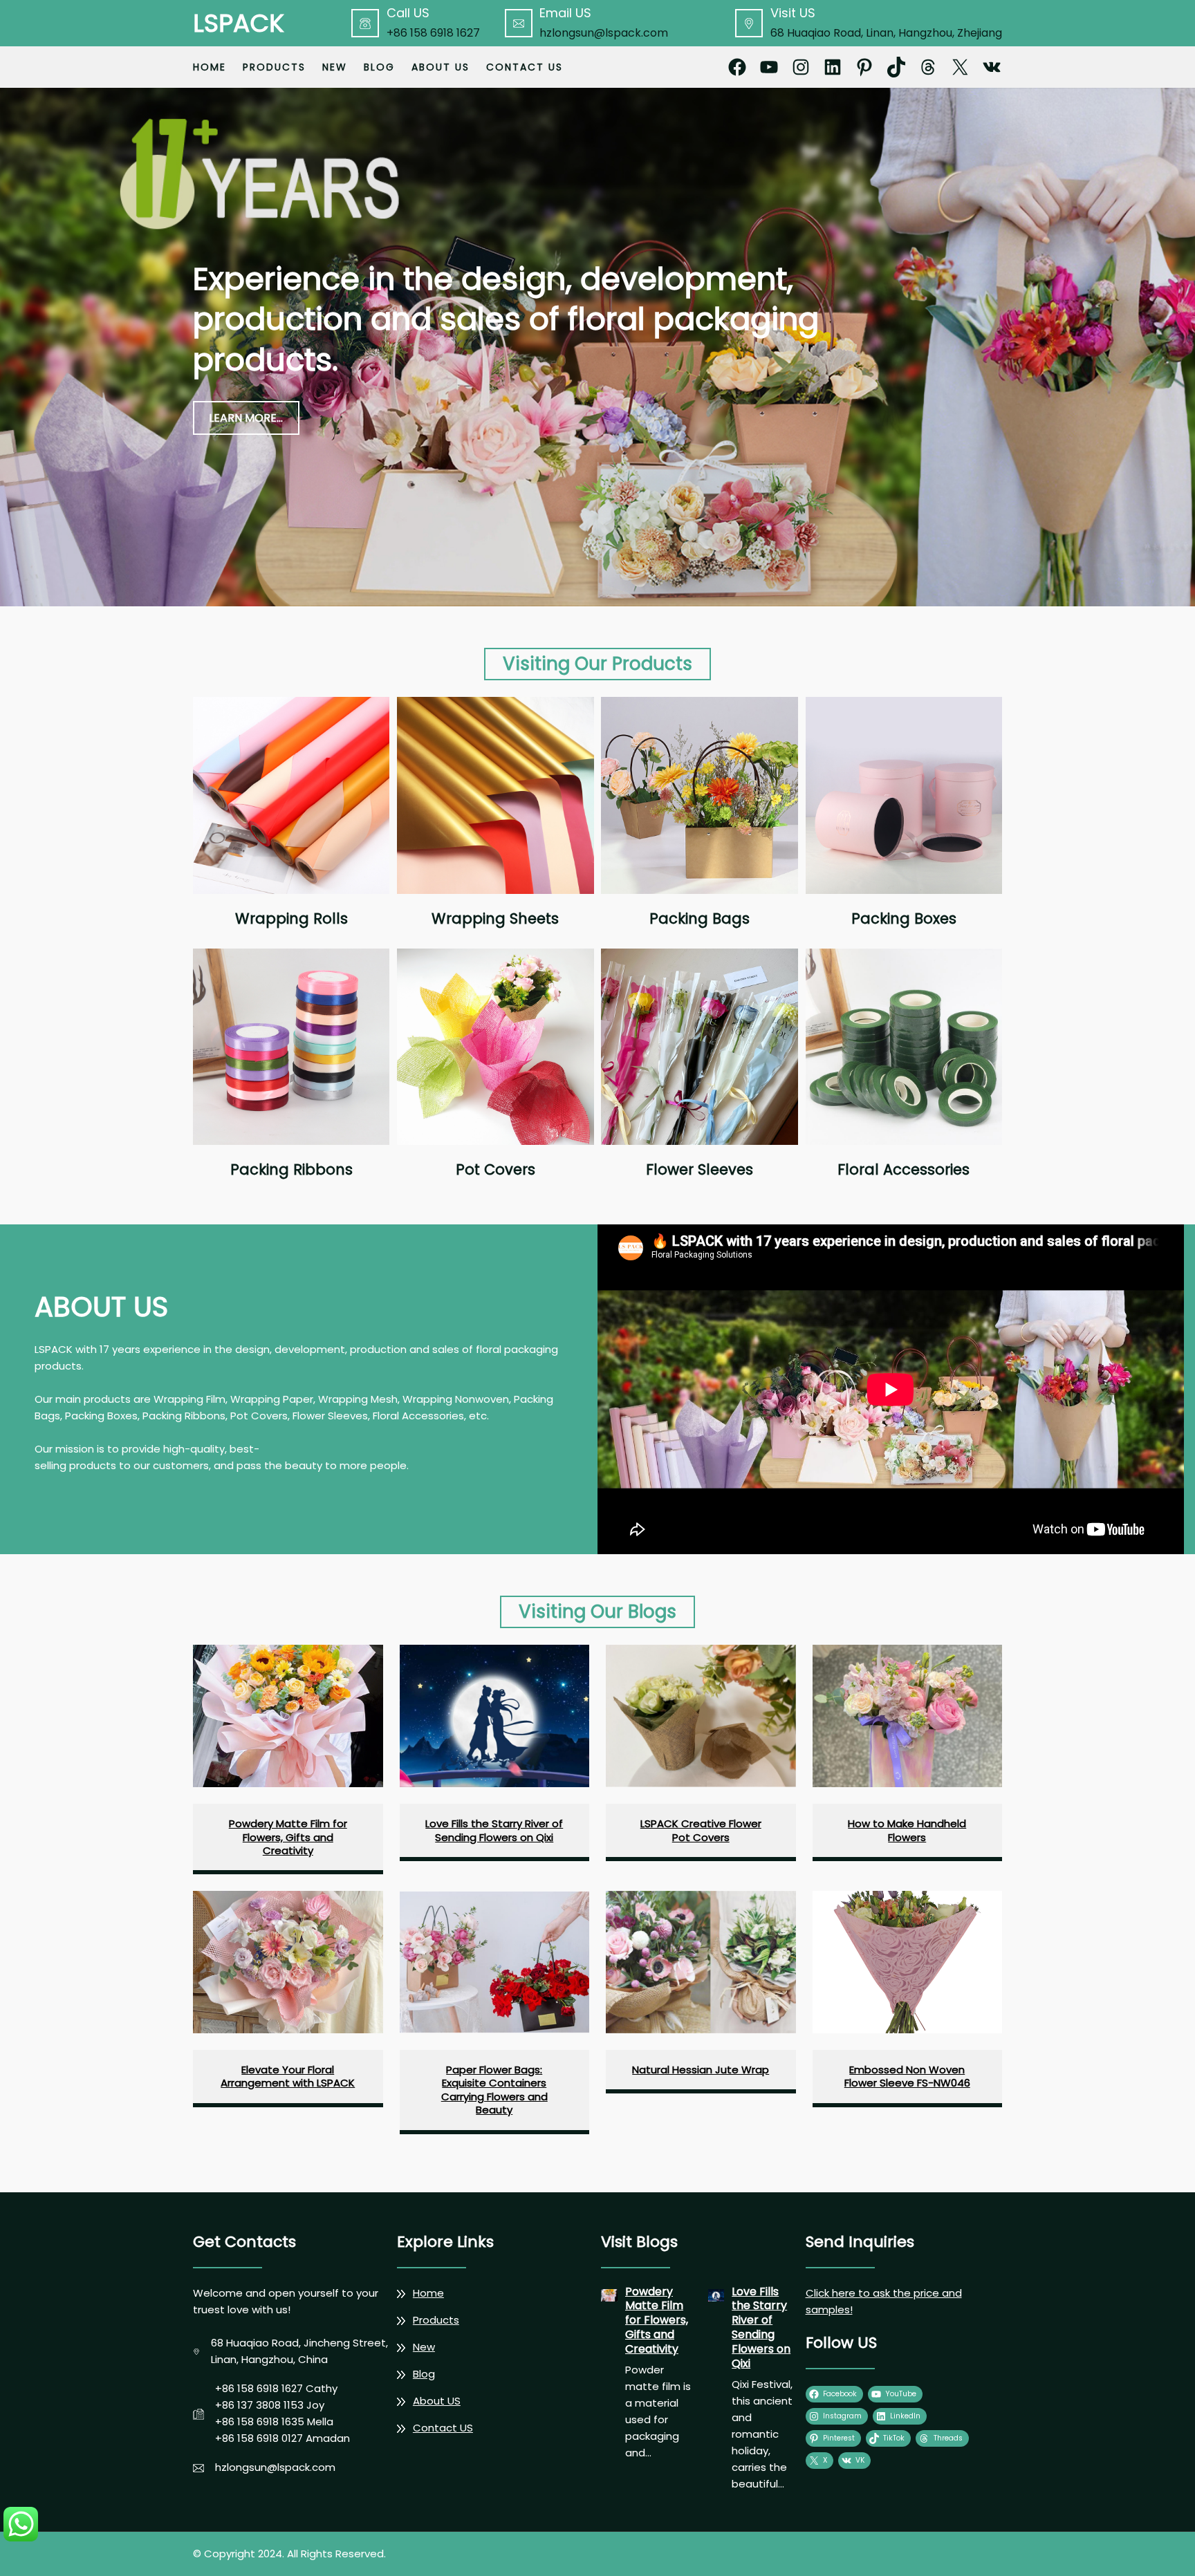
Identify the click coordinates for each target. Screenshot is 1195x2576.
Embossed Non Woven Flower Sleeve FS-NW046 (907, 2076)
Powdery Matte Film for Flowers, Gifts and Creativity (288, 1837)
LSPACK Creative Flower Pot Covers (701, 1830)
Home (210, 67)
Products (436, 2320)
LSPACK (239, 23)
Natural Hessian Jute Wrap (701, 2070)
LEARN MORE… (246, 418)
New (424, 2347)
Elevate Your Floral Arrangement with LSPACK (288, 2076)
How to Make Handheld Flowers (907, 1830)
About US (437, 2401)
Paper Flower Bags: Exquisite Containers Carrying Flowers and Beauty (494, 2090)
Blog (424, 2374)
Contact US (443, 2428)
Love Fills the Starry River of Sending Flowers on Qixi (494, 1830)
